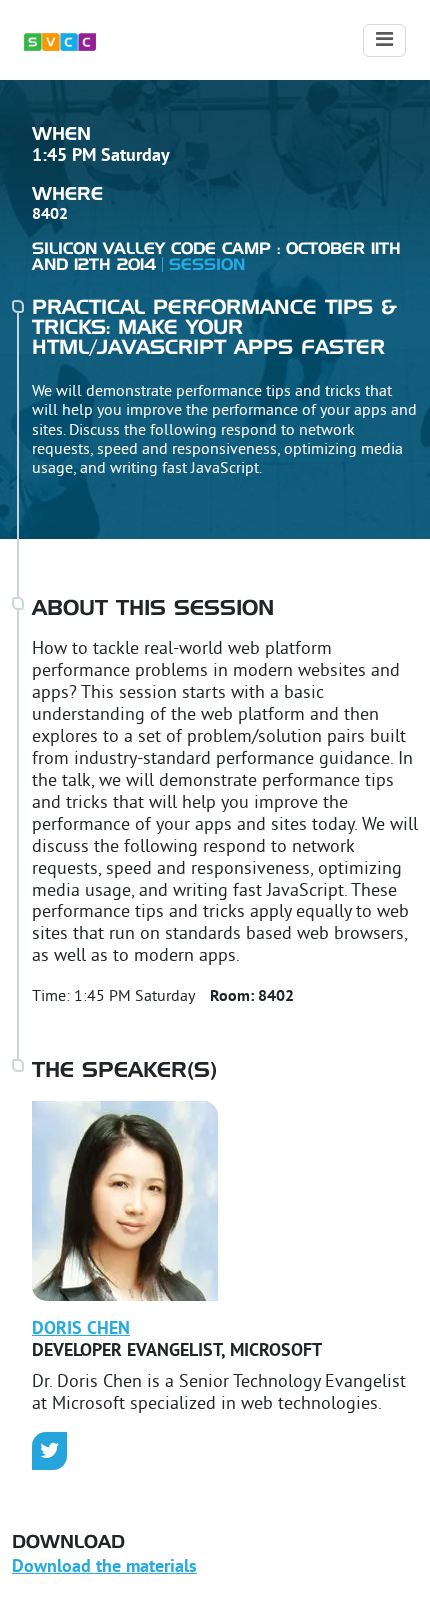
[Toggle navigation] (384, 40)
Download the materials (104, 1567)
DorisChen (81, 1329)
